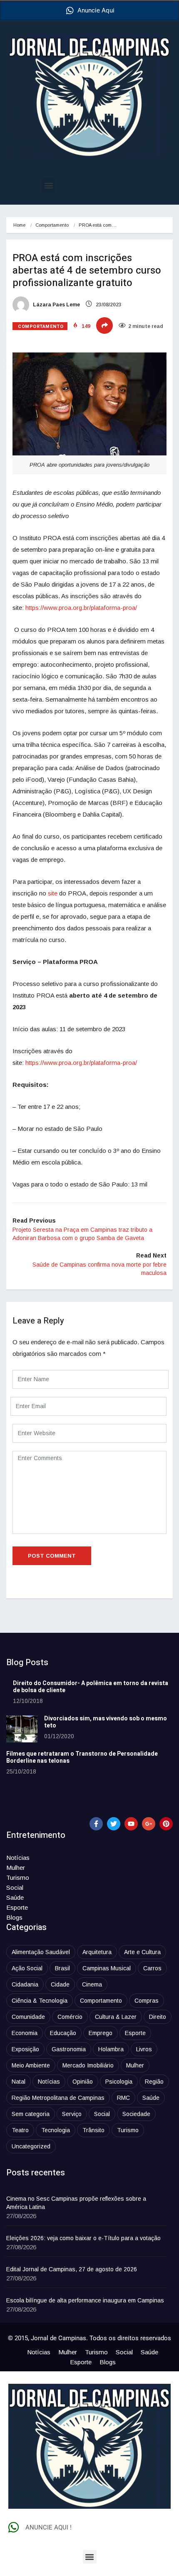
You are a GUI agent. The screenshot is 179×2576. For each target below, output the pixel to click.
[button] (48, 185)
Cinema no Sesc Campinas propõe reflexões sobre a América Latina (76, 2203)
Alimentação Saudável (41, 1952)
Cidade (60, 1984)
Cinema (92, 1984)
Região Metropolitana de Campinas (58, 2098)
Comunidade (28, 2017)
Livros (144, 2049)
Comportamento (52, 225)
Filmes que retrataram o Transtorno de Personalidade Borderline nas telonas (82, 1757)
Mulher (16, 1868)
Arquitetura (97, 1952)
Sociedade (136, 2114)
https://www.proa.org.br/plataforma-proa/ (80, 608)
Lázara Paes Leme (56, 305)
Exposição (25, 2049)
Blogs (14, 1917)
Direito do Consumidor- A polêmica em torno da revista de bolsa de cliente (91, 1687)
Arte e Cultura (142, 1952)
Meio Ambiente (31, 2065)
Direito (158, 2017)
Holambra (111, 2049)
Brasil (62, 1968)
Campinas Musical (107, 1968)
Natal (19, 2082)
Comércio (70, 2017)
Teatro (20, 2130)
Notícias (18, 1858)
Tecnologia (56, 2130)
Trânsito (93, 2130)
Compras (147, 2001)
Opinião (83, 2082)
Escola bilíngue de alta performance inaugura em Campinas (85, 2300)
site (52, 893)
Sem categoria (31, 2114)
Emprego (101, 2033)
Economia (25, 2033)
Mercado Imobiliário (88, 2065)
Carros (152, 1968)
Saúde (15, 1897)
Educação (63, 2033)
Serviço (72, 2114)
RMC (123, 2098)
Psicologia (119, 2082)
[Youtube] (131, 1824)
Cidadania (25, 1984)
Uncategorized (31, 2146)
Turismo (18, 1878)
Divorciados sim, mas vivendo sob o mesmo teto (106, 1722)
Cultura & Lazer (116, 2017)
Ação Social (27, 1968)
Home (19, 225)
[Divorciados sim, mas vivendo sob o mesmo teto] (22, 1729)
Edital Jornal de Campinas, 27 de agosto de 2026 (72, 2269)
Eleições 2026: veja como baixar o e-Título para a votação (83, 2238)
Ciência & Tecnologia (40, 2001)
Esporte (17, 1907)
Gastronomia (69, 2049)
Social (15, 1887)
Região (154, 2082)
